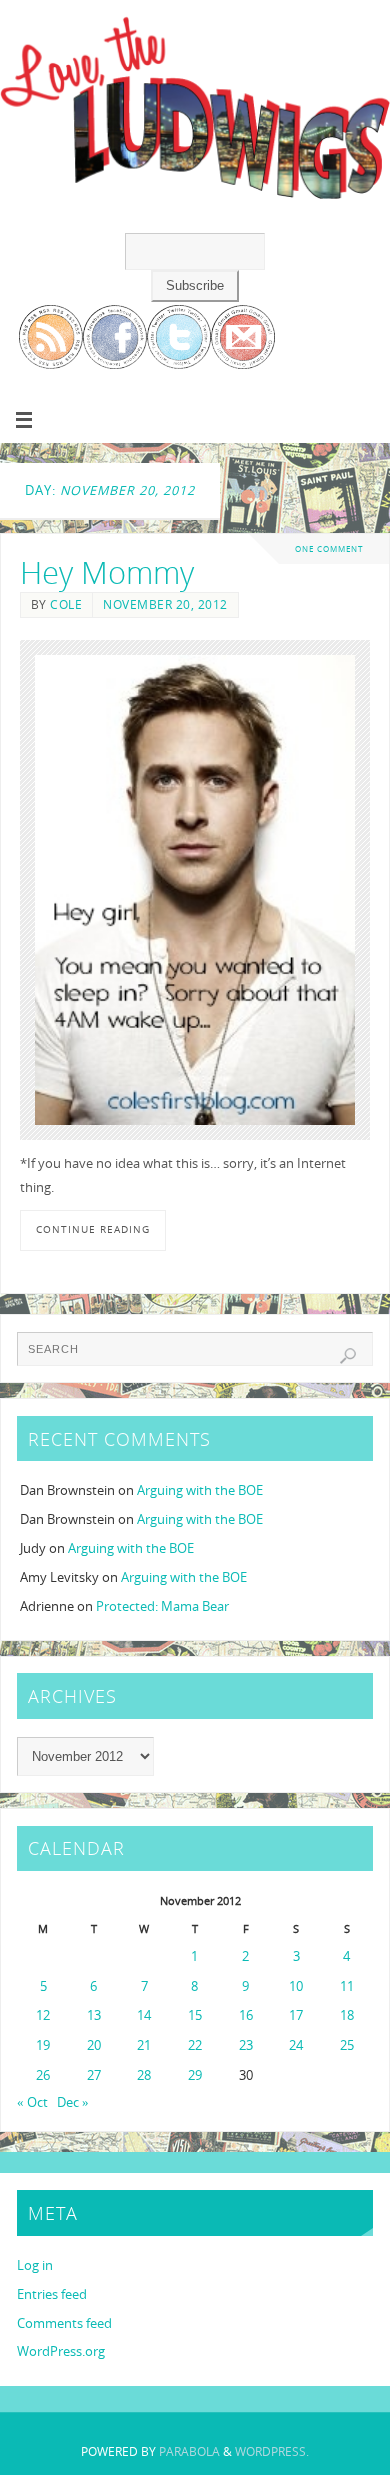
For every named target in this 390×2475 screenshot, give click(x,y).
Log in (35, 2265)
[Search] (348, 1356)
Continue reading (93, 1229)
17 (296, 2015)
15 (195, 2015)
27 (94, 2075)
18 (347, 2015)
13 (94, 2015)
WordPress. (272, 2451)
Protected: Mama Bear (162, 1606)
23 (246, 2045)
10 (296, 1986)
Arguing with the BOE (200, 1490)
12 (43, 2015)
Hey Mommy (107, 572)
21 (144, 2045)
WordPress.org (61, 2351)
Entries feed (52, 2294)
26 (43, 2075)
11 (347, 1986)
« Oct (32, 2102)
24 (296, 2045)
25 (347, 2045)
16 (246, 2015)
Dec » (73, 2102)
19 (43, 2045)
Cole (66, 604)
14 (144, 2015)
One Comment (329, 548)
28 (144, 2075)
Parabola (189, 2451)
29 (195, 2075)
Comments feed (64, 2323)
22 (195, 2045)
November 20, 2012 (165, 604)
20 (94, 2045)
